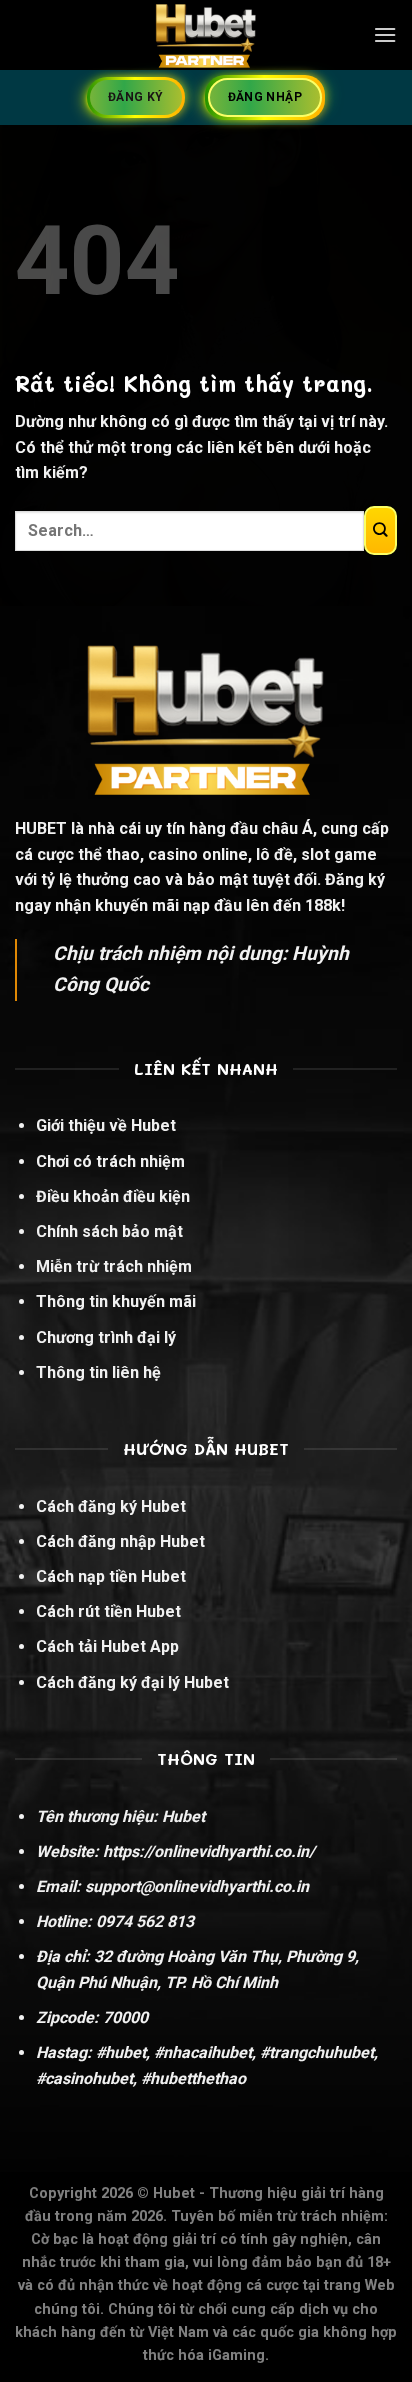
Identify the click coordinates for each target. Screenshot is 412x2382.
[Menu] (385, 34)
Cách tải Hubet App (107, 1646)
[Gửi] (380, 530)
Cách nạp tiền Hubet (111, 1576)
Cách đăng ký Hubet (111, 1506)
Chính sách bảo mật (109, 1231)
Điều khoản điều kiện (113, 1196)
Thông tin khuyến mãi (116, 1301)
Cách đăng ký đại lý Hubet (132, 1682)
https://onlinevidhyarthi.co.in (206, 1851)
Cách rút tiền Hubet (108, 1611)
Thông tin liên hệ (98, 1372)
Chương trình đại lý (106, 1337)
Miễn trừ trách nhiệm (114, 1266)
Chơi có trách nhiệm (110, 1161)
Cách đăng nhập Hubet (120, 1541)
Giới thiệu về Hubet (106, 1125)
